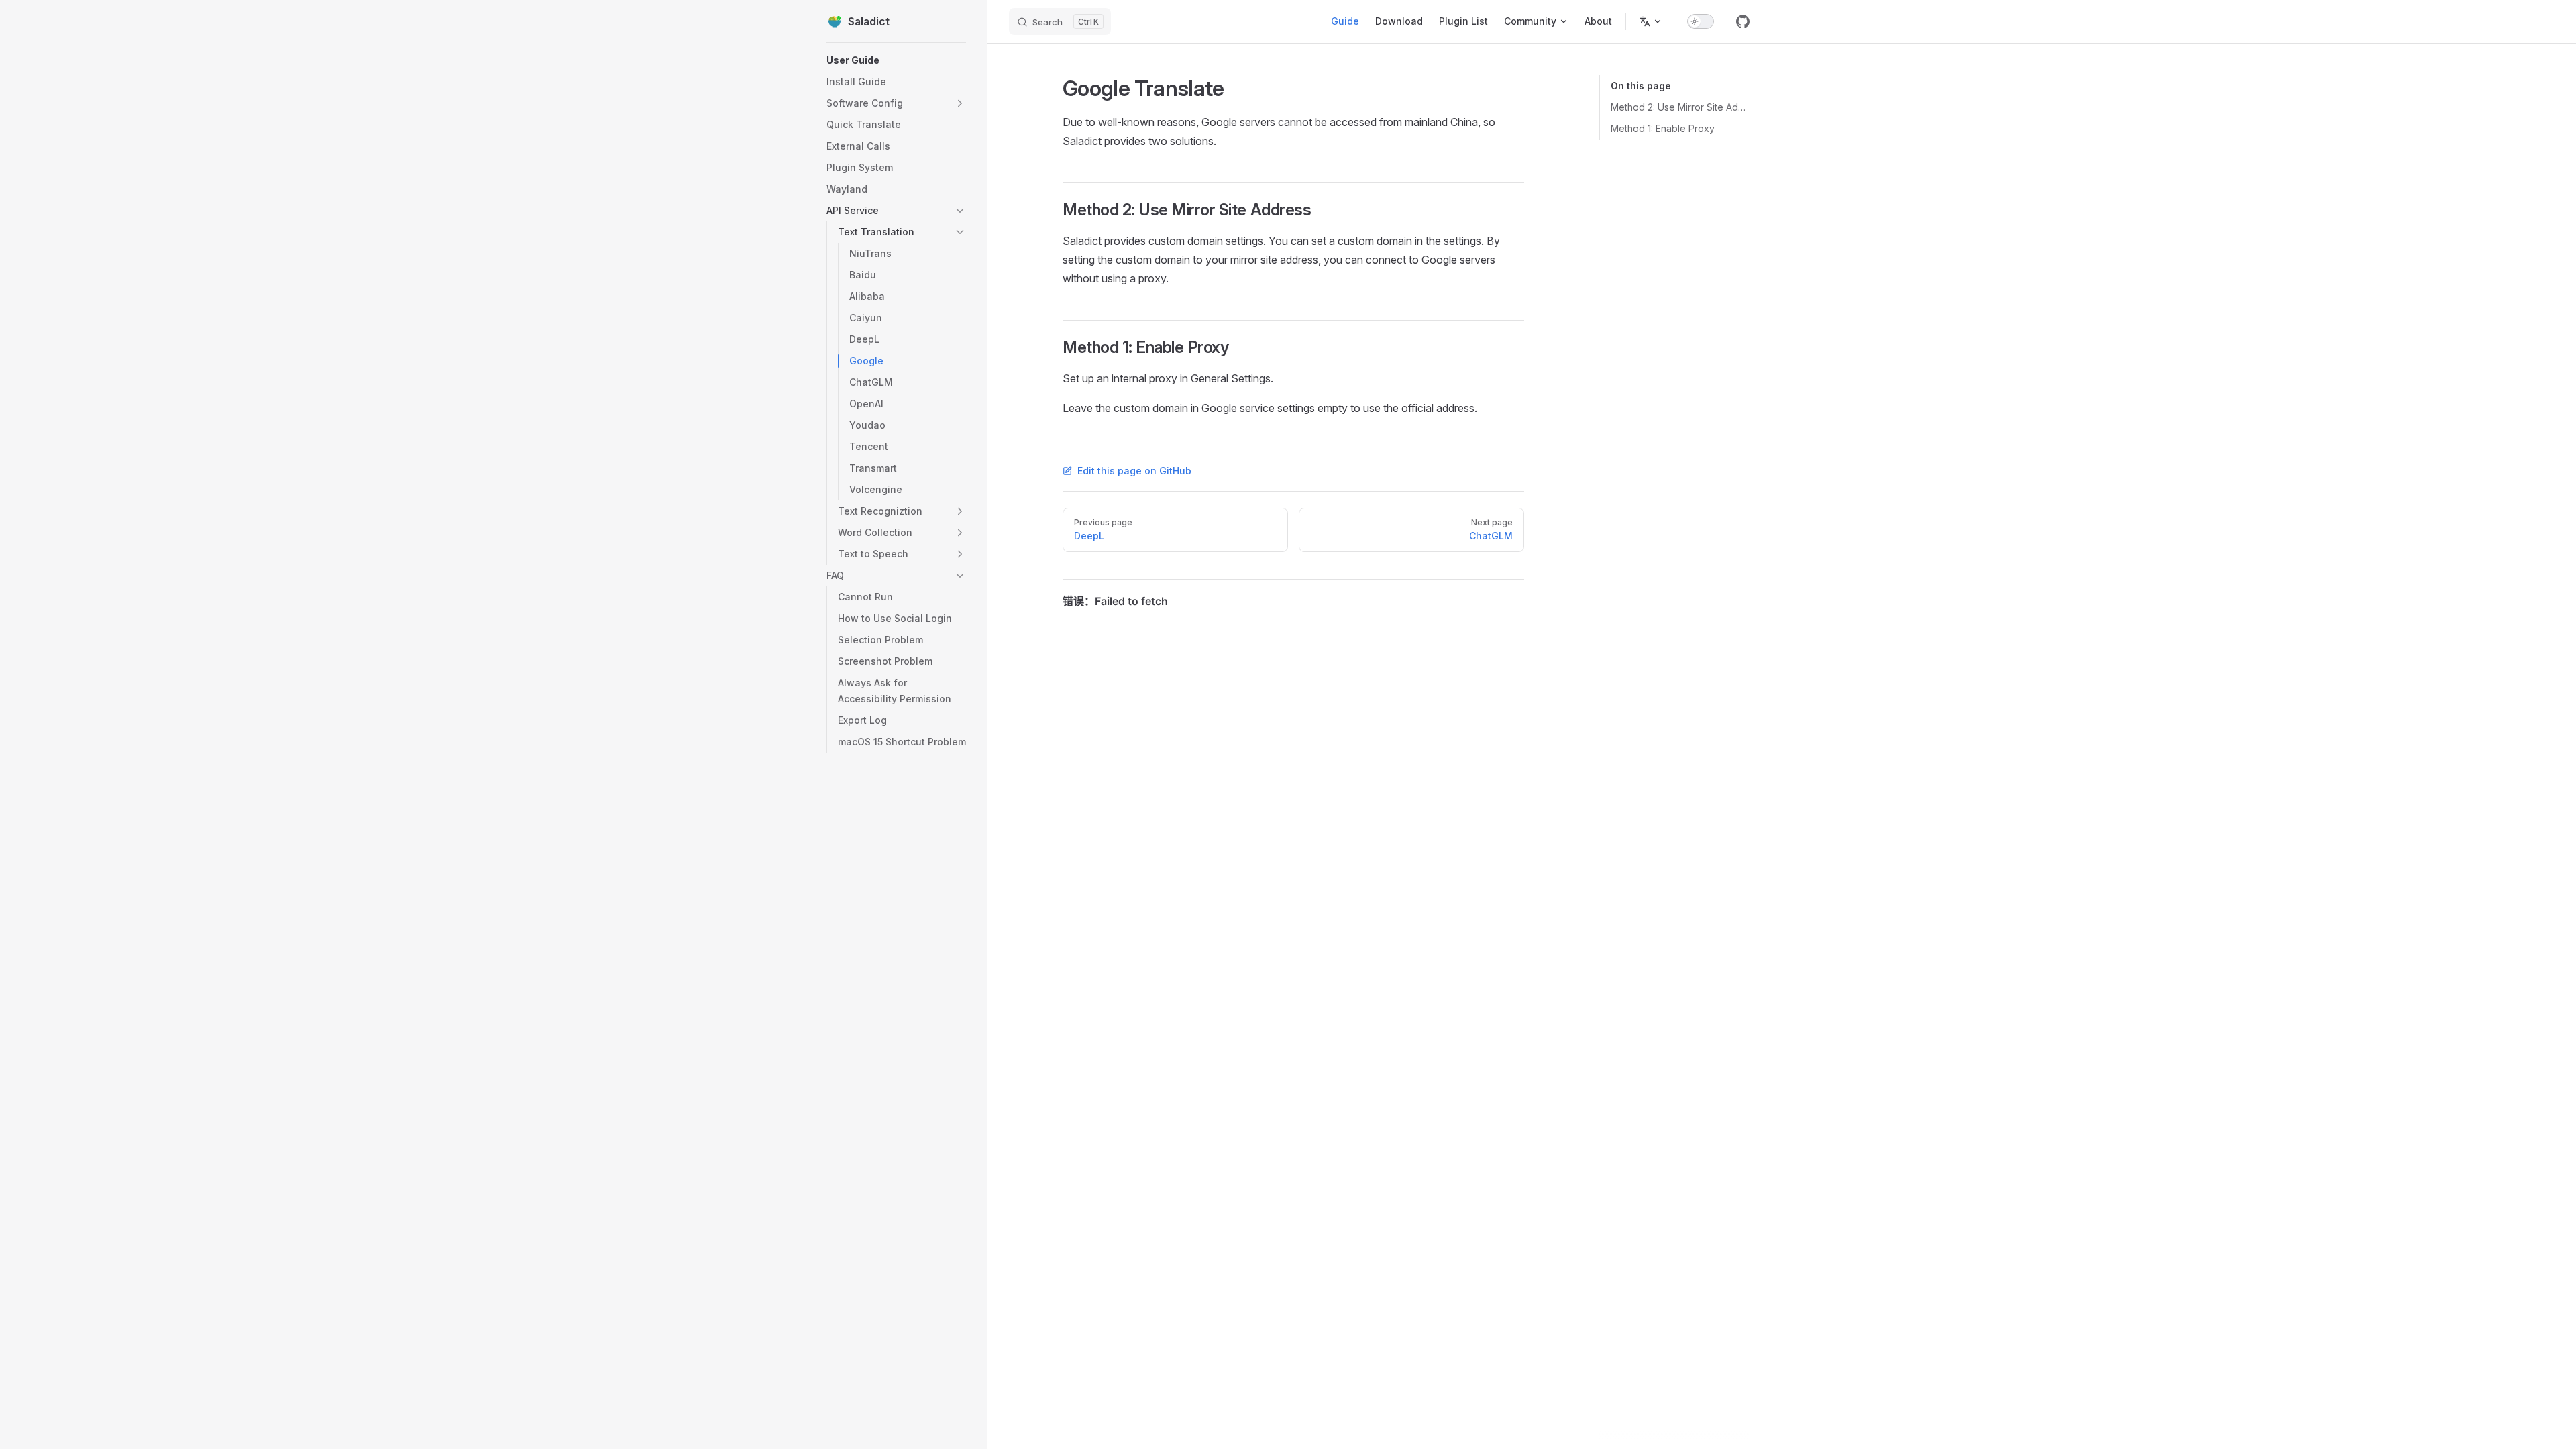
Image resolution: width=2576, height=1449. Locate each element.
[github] (1743, 21)
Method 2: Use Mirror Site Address (1680, 107)
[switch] (1701, 21)
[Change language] (1651, 21)
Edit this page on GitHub (1134, 471)
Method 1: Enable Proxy (1663, 128)
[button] (896, 103)
